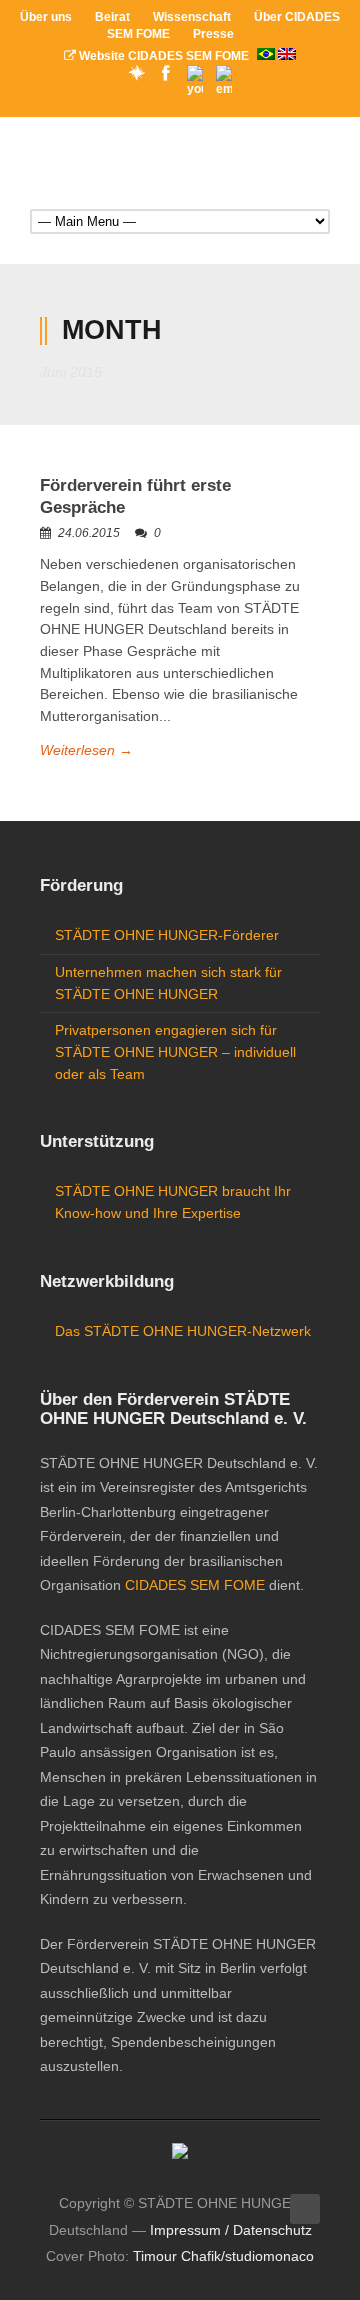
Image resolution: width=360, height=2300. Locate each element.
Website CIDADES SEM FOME (164, 56)
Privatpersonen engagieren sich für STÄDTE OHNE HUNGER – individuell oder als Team (175, 1051)
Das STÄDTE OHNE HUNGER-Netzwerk (183, 1331)
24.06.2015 (89, 533)
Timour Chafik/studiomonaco (223, 2256)
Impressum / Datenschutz (231, 2230)
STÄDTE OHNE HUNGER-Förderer (167, 935)
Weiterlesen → (86, 750)
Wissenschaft (192, 17)
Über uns (46, 17)
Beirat (112, 17)
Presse (213, 34)
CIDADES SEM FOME (195, 1585)
